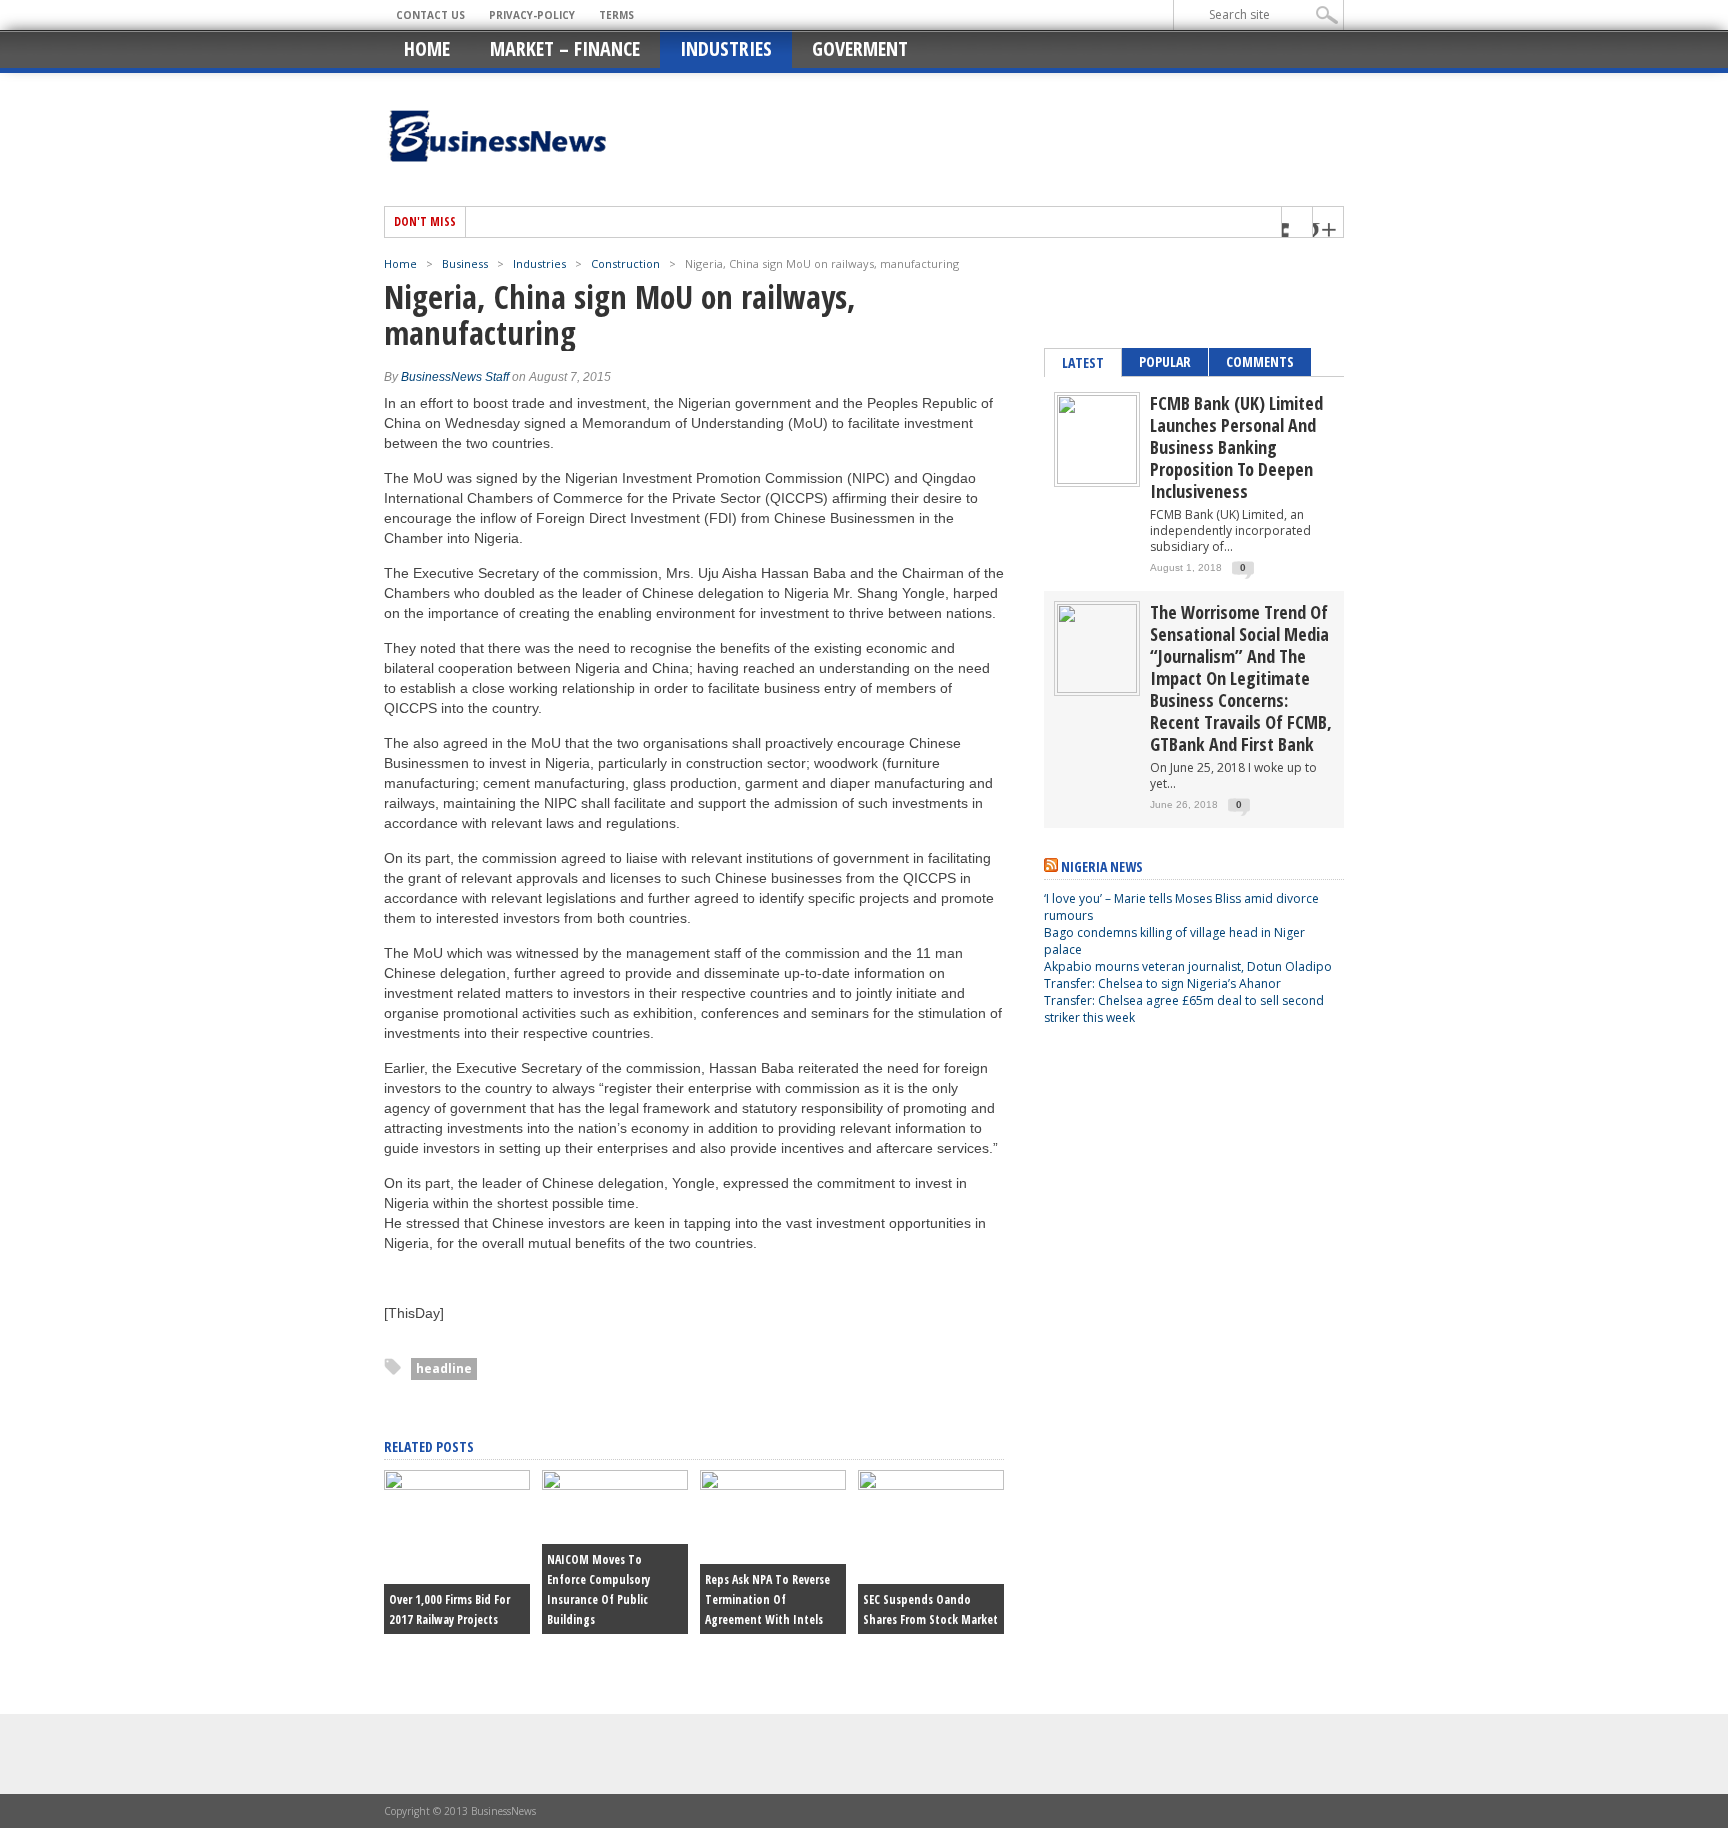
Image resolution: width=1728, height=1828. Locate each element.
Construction (625, 263)
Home (427, 48)
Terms (616, 15)
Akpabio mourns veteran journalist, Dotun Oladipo (1188, 966)
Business (465, 263)
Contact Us (430, 15)
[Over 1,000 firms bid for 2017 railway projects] (457, 1485)
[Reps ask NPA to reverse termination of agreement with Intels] (773, 1485)
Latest (1083, 362)
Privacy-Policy (532, 15)
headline (444, 1368)
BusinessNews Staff (455, 377)
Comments (1260, 361)
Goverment (860, 48)
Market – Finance (565, 48)
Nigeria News (1102, 866)
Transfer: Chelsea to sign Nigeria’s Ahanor (1162, 983)
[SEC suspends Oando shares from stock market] (931, 1485)
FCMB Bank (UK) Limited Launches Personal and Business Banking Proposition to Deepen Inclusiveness (1236, 447)
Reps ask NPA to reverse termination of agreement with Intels (767, 1599)
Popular (1165, 361)
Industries (726, 48)
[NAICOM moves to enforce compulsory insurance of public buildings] (615, 1485)
